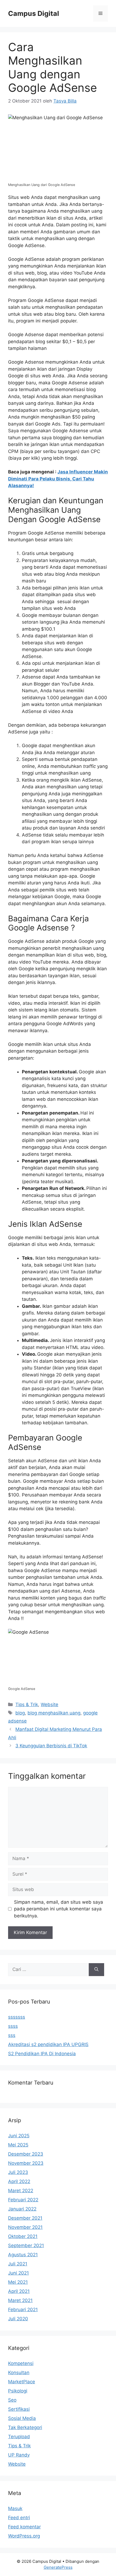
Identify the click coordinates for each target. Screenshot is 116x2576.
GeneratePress (58, 2567)
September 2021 (26, 2245)
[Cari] (96, 1970)
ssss (13, 2026)
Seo (12, 2400)
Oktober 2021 (23, 2236)
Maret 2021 (20, 2300)
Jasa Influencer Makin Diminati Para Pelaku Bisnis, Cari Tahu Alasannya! (58, 479)
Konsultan (19, 2373)
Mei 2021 (18, 2282)
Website (50, 1705)
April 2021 (19, 2291)
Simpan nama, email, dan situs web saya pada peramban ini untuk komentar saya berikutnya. (59, 1909)
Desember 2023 (26, 2154)
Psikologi (18, 2391)
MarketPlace (22, 2382)
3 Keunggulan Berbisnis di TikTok (51, 1746)
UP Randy (19, 2455)
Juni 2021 (18, 2273)
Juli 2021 (18, 2264)
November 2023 (26, 2163)
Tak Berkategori (25, 2427)
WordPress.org (24, 2536)
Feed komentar (24, 2527)
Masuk (15, 2508)
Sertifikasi (19, 2409)
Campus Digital (34, 13)
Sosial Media (22, 2418)
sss (12, 2035)
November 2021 (25, 2227)
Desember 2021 (25, 2218)
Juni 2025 (19, 2136)
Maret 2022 (21, 2191)
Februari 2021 (23, 2310)
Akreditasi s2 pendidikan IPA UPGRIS (48, 2044)
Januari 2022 (22, 2209)
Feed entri (19, 2518)
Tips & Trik (27, 1705)
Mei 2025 (18, 2145)
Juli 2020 (18, 2319)
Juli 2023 (18, 2172)
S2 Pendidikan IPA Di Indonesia (42, 2054)
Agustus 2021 (23, 2255)
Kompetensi (21, 2363)
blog (20, 1713)
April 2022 (19, 2181)
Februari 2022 (23, 2200)
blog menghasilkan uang (54, 1713)
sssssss (17, 2017)
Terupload (19, 2437)
